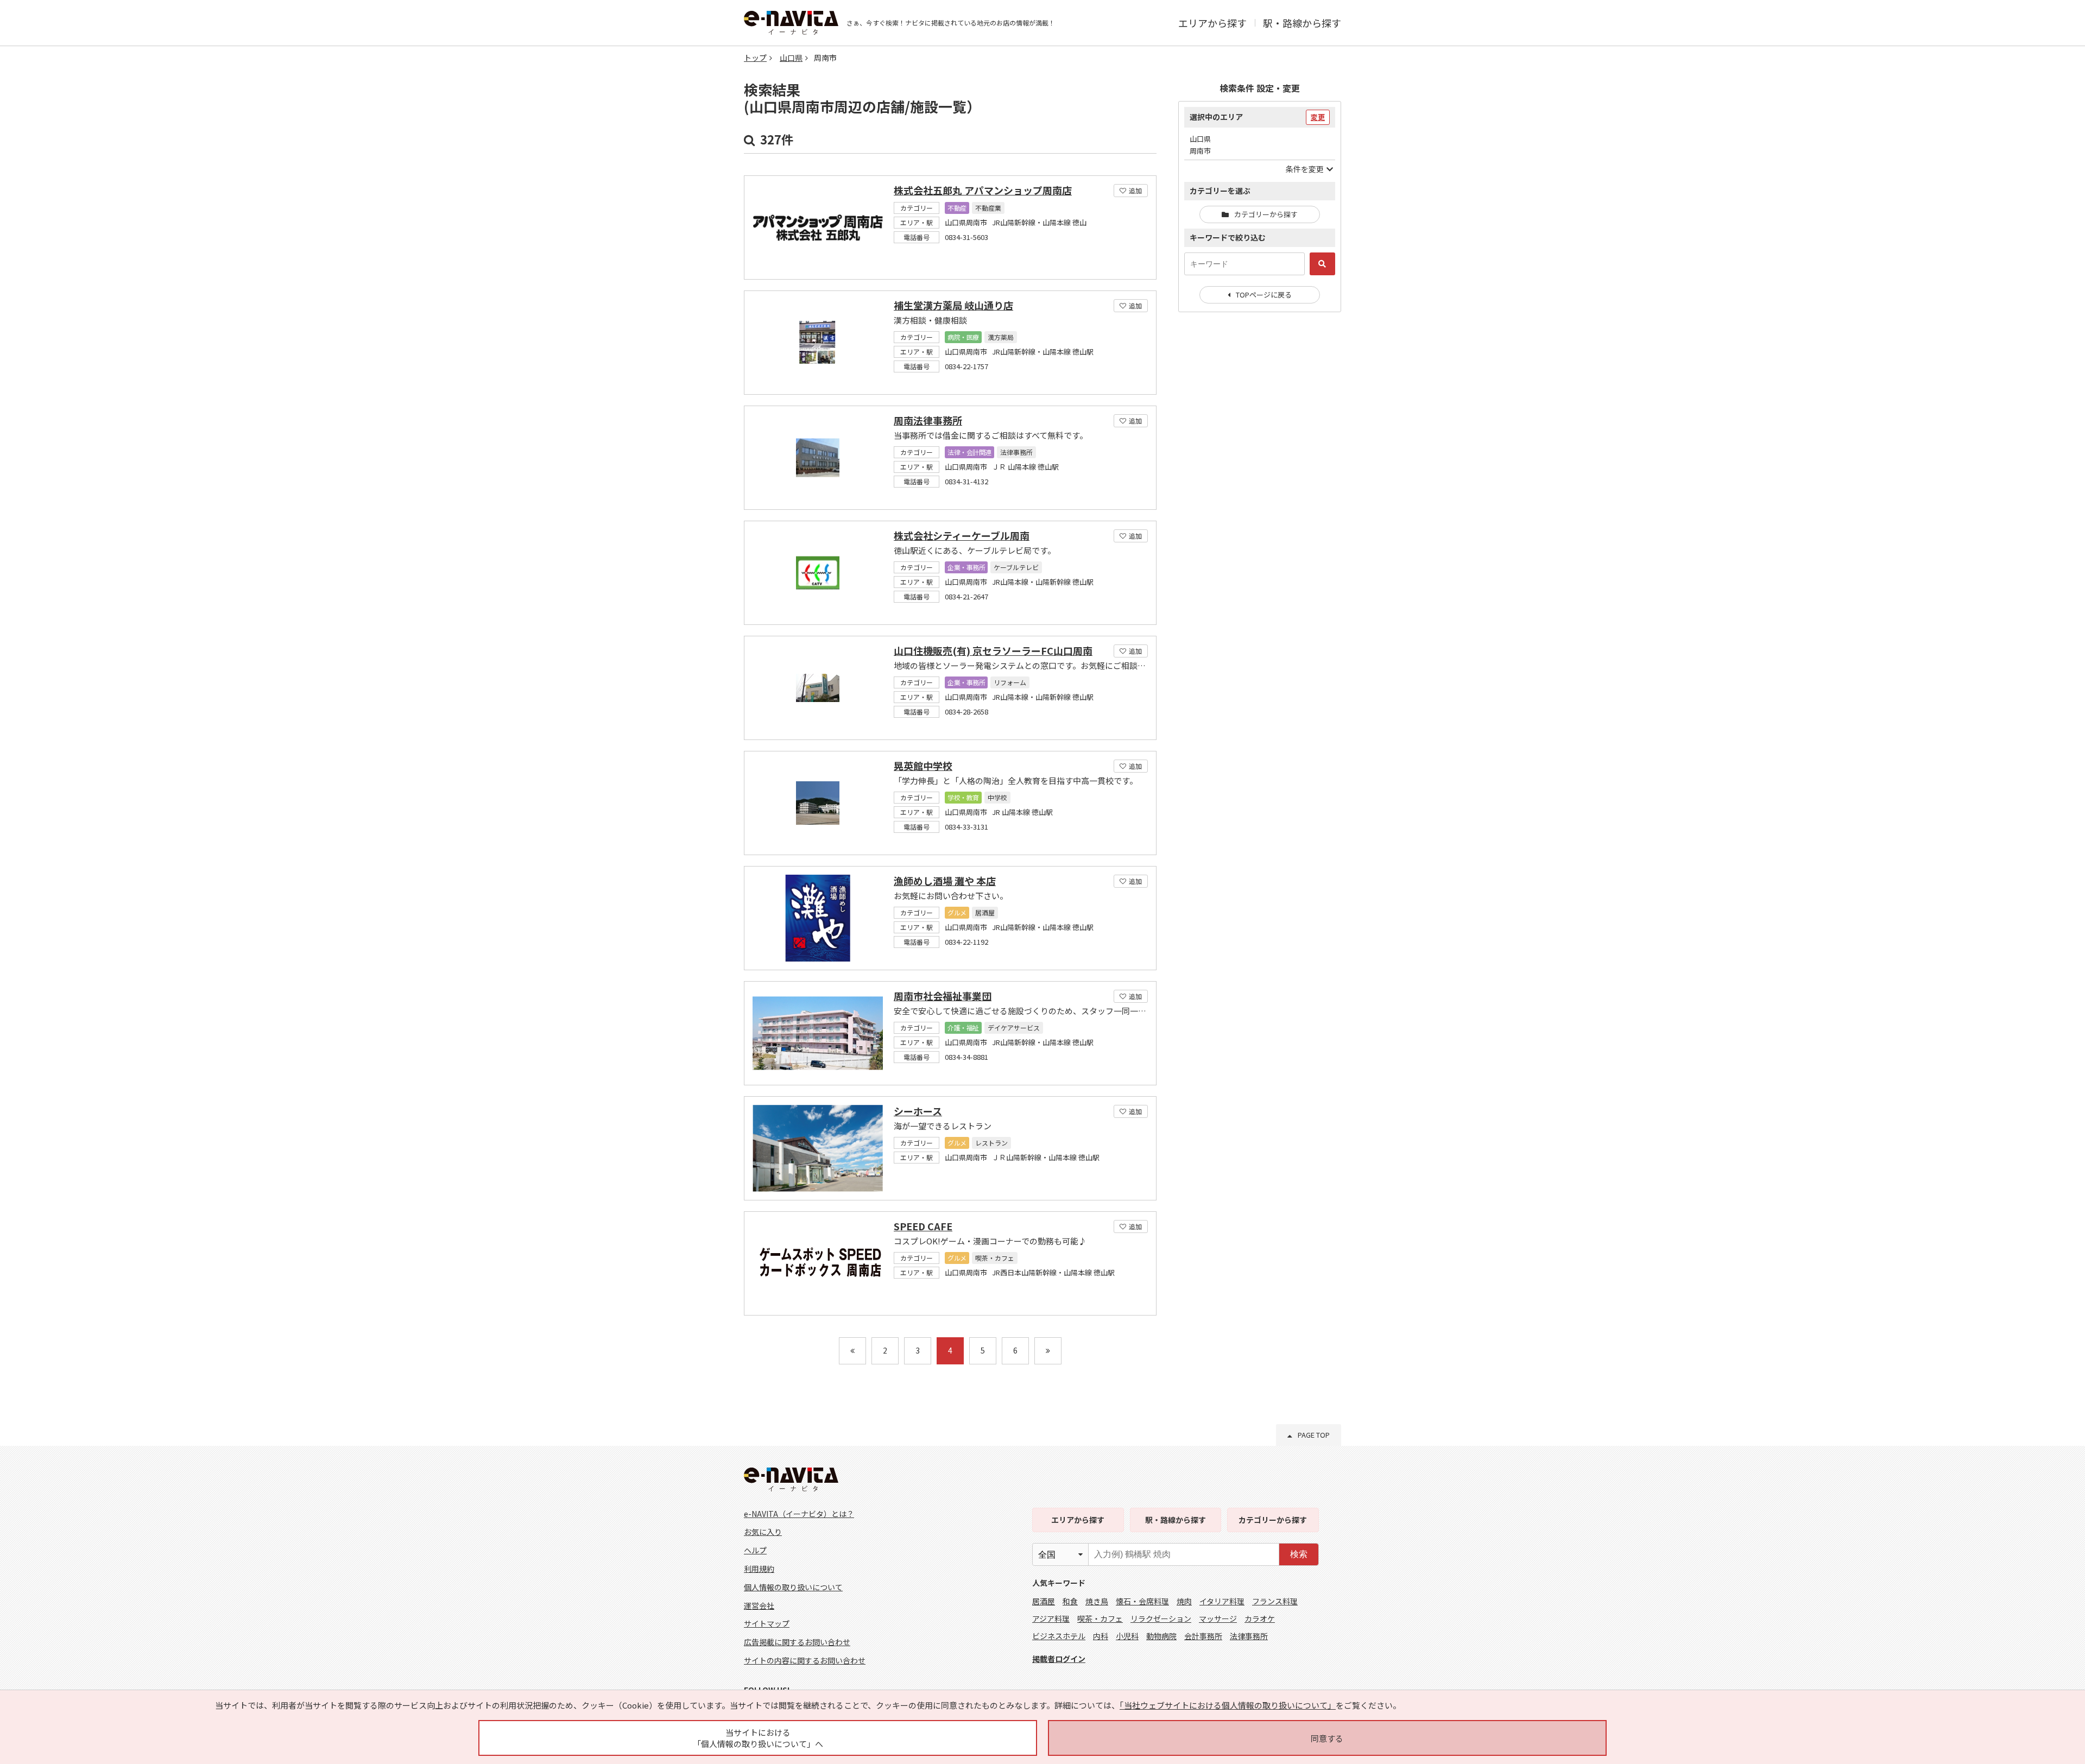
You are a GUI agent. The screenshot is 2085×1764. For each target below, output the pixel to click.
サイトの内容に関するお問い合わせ (805, 1660)
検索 (1299, 1554)
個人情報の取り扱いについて (793, 1587)
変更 (1318, 117)
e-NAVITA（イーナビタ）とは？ (799, 1514)
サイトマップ (767, 1623)
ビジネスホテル (1059, 1636)
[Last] (1048, 1351)
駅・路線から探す (1302, 23)
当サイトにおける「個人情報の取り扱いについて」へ (758, 1738)
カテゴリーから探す (1266, 214)
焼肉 (1184, 1601)
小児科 (1127, 1636)
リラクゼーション (1161, 1618)
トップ (755, 58)
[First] (852, 1351)
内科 (1101, 1636)
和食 (1070, 1601)
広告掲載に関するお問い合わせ (797, 1642)
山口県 (791, 58)
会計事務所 (1203, 1636)
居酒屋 (1044, 1601)
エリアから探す (1212, 23)
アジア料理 (1051, 1618)
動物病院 (1161, 1636)
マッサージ (1218, 1618)
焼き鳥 (1097, 1601)
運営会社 (759, 1605)
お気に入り (763, 1532)
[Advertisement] (1260, 497)
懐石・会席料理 (1142, 1601)
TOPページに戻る (1264, 295)
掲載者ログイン (1059, 1659)
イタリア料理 (1222, 1601)
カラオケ (1260, 1618)
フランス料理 (1275, 1601)
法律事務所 (1249, 1636)
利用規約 (759, 1569)
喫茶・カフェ (1100, 1618)
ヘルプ (755, 1550)
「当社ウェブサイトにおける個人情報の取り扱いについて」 (1228, 1705)
